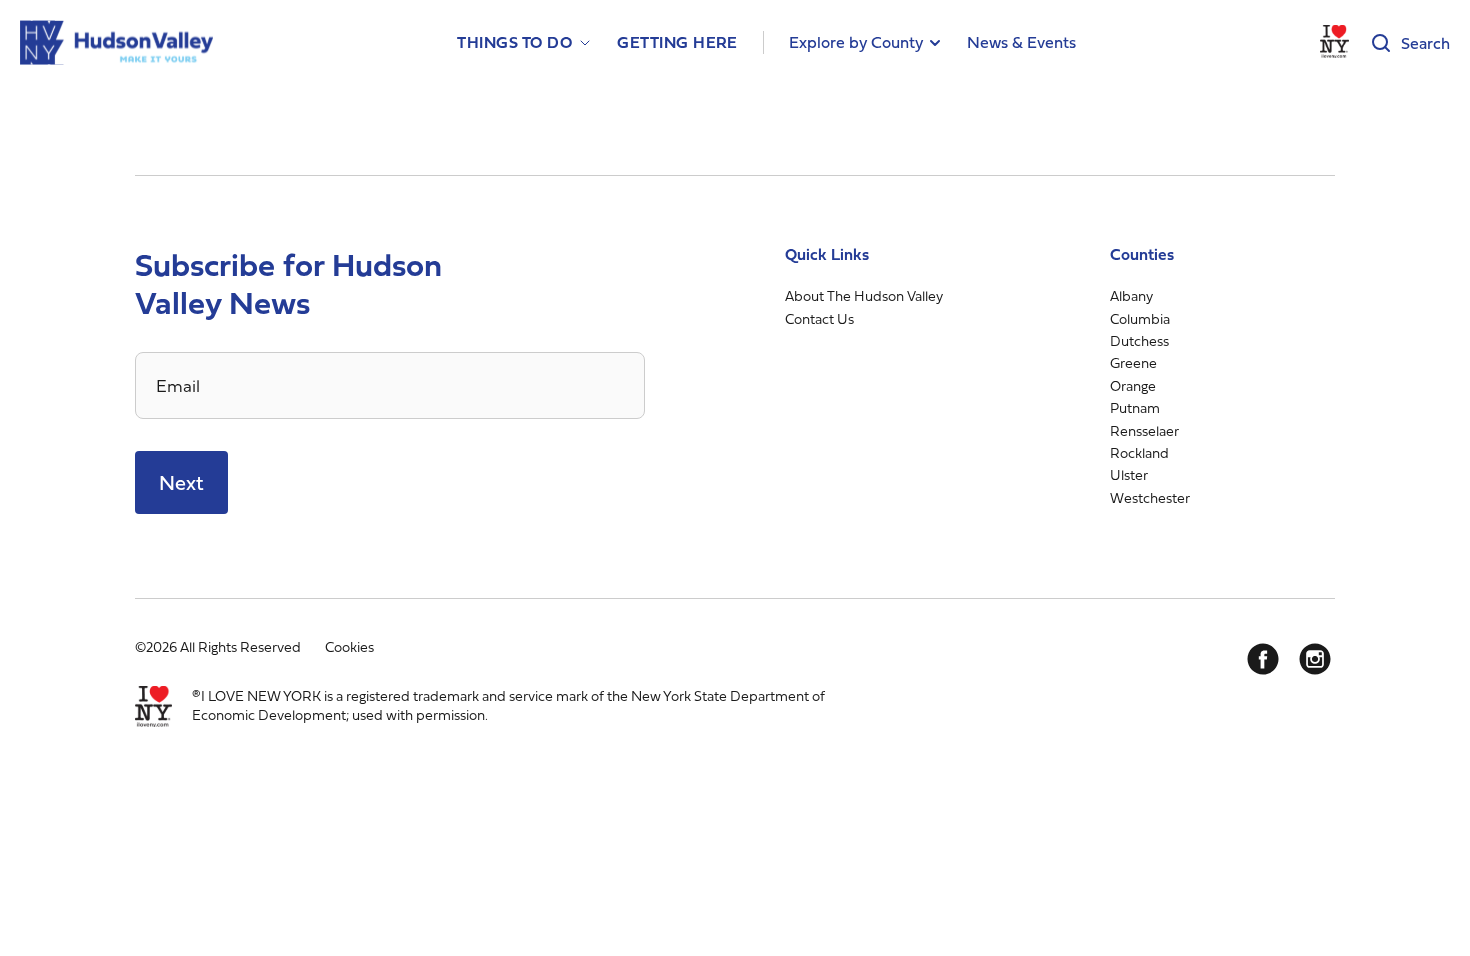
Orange (1133, 385)
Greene (1133, 362)
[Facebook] (1263, 659)
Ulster (1129, 474)
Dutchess (1139, 340)
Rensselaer (1144, 430)
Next (181, 482)
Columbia (1140, 318)
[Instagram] (1315, 659)
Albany (1131, 295)
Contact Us (819, 318)
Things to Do (514, 42)
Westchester (1150, 497)
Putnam (1135, 407)
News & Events (1021, 42)
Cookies (349, 646)
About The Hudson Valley (864, 295)
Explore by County (856, 42)
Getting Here (677, 42)
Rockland (1139, 452)
